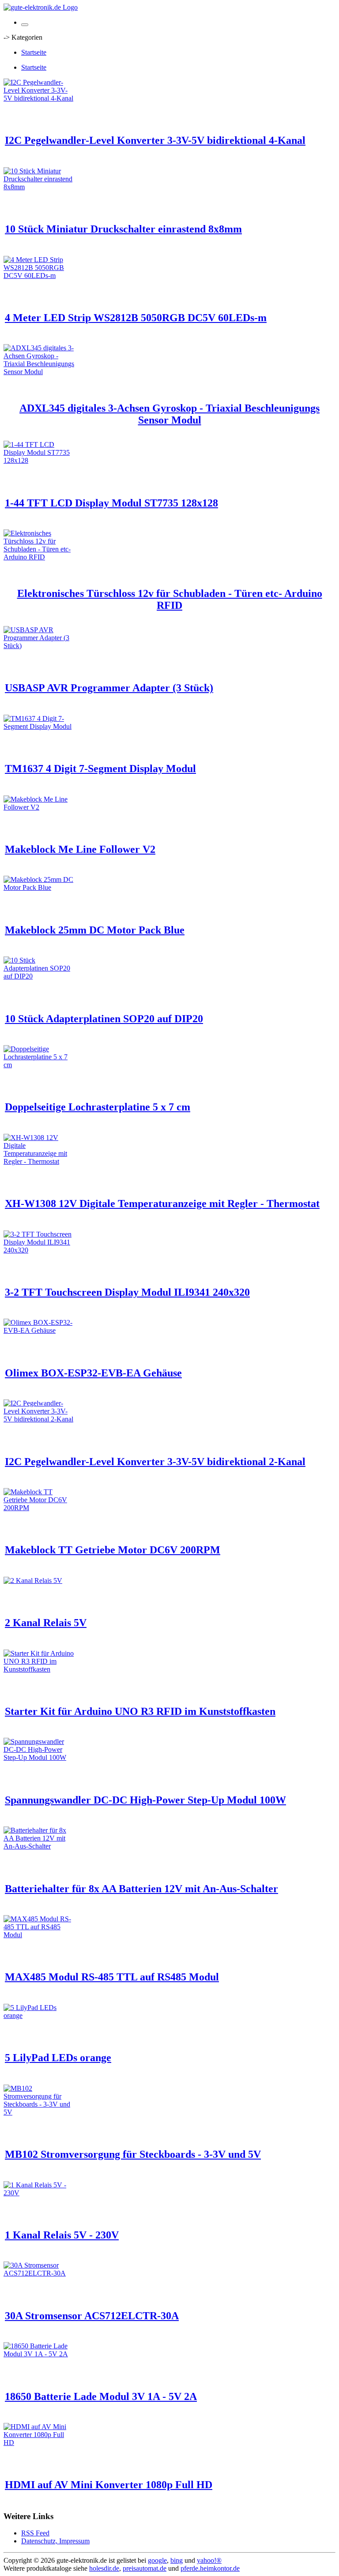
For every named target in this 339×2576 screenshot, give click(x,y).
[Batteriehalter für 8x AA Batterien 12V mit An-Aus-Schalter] (39, 1846)
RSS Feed (35, 2533)
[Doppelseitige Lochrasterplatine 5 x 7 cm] (39, 1065)
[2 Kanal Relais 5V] (33, 1580)
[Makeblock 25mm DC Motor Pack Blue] (39, 887)
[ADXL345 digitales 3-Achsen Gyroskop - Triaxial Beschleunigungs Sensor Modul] (39, 372)
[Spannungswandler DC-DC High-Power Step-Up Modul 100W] (39, 1757)
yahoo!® (209, 2560)
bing (177, 2560)
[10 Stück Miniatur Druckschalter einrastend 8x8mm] (39, 187)
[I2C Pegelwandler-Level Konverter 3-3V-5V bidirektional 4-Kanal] (39, 98)
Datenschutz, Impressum (55, 2541)
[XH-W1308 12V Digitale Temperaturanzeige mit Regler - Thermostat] (39, 1161)
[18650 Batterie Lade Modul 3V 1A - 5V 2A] (39, 2354)
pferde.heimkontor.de (210, 2568)
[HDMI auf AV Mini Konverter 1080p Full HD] (39, 2443)
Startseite (34, 52)
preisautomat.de (145, 2568)
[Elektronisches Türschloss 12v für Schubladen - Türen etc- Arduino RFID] (39, 557)
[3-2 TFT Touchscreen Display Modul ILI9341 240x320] (39, 1250)
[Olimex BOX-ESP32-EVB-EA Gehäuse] (39, 1330)
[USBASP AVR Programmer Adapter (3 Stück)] (39, 646)
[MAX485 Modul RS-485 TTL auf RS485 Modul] (39, 1935)
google (157, 2560)
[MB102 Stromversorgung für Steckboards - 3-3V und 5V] (39, 2112)
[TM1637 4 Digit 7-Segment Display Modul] (39, 726)
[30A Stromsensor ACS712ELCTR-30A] (39, 2273)
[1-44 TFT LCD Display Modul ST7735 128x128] (39, 460)
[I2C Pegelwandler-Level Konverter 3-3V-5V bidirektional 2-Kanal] (39, 1419)
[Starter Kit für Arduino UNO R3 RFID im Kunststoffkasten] (39, 1669)
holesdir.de (104, 2568)
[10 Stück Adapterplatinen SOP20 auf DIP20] (39, 976)
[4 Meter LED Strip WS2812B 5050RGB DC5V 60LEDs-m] (39, 276)
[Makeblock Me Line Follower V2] (39, 807)
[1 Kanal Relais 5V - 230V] (39, 2193)
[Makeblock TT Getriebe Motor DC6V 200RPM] (39, 1508)
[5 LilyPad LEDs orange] (39, 2015)
